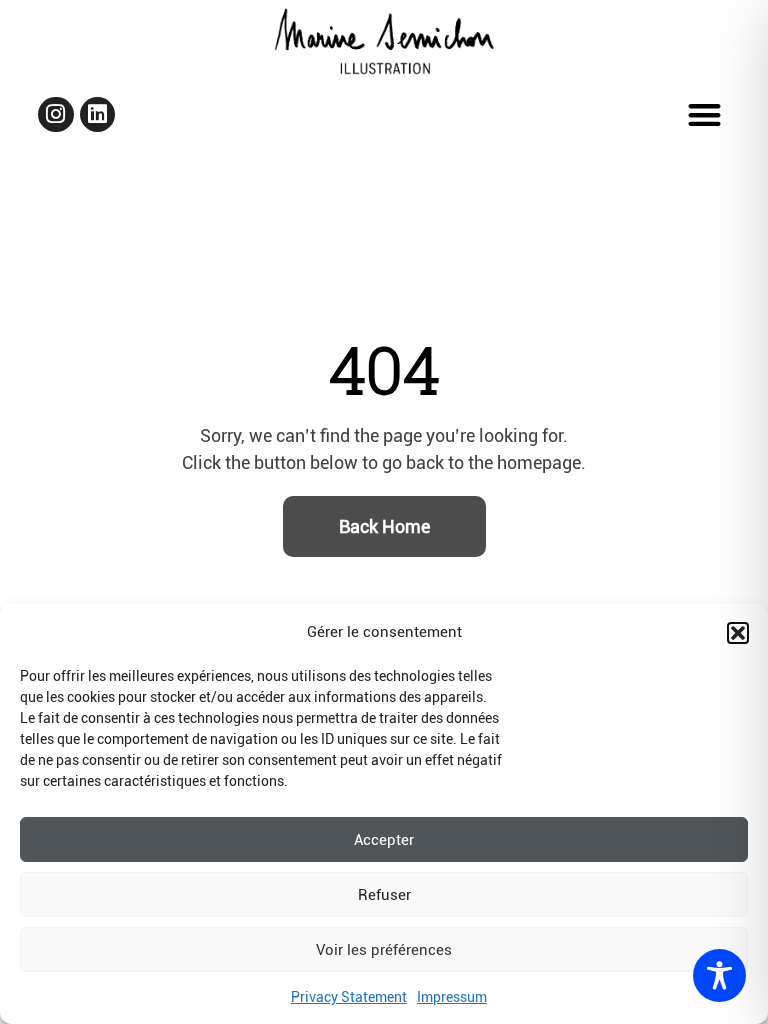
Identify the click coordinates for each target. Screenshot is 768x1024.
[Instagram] (55, 114)
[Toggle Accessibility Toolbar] (719, 975)
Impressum (452, 997)
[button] (738, 633)
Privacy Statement (349, 997)
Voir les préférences (384, 950)
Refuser (384, 895)
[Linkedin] (97, 114)
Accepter (384, 840)
